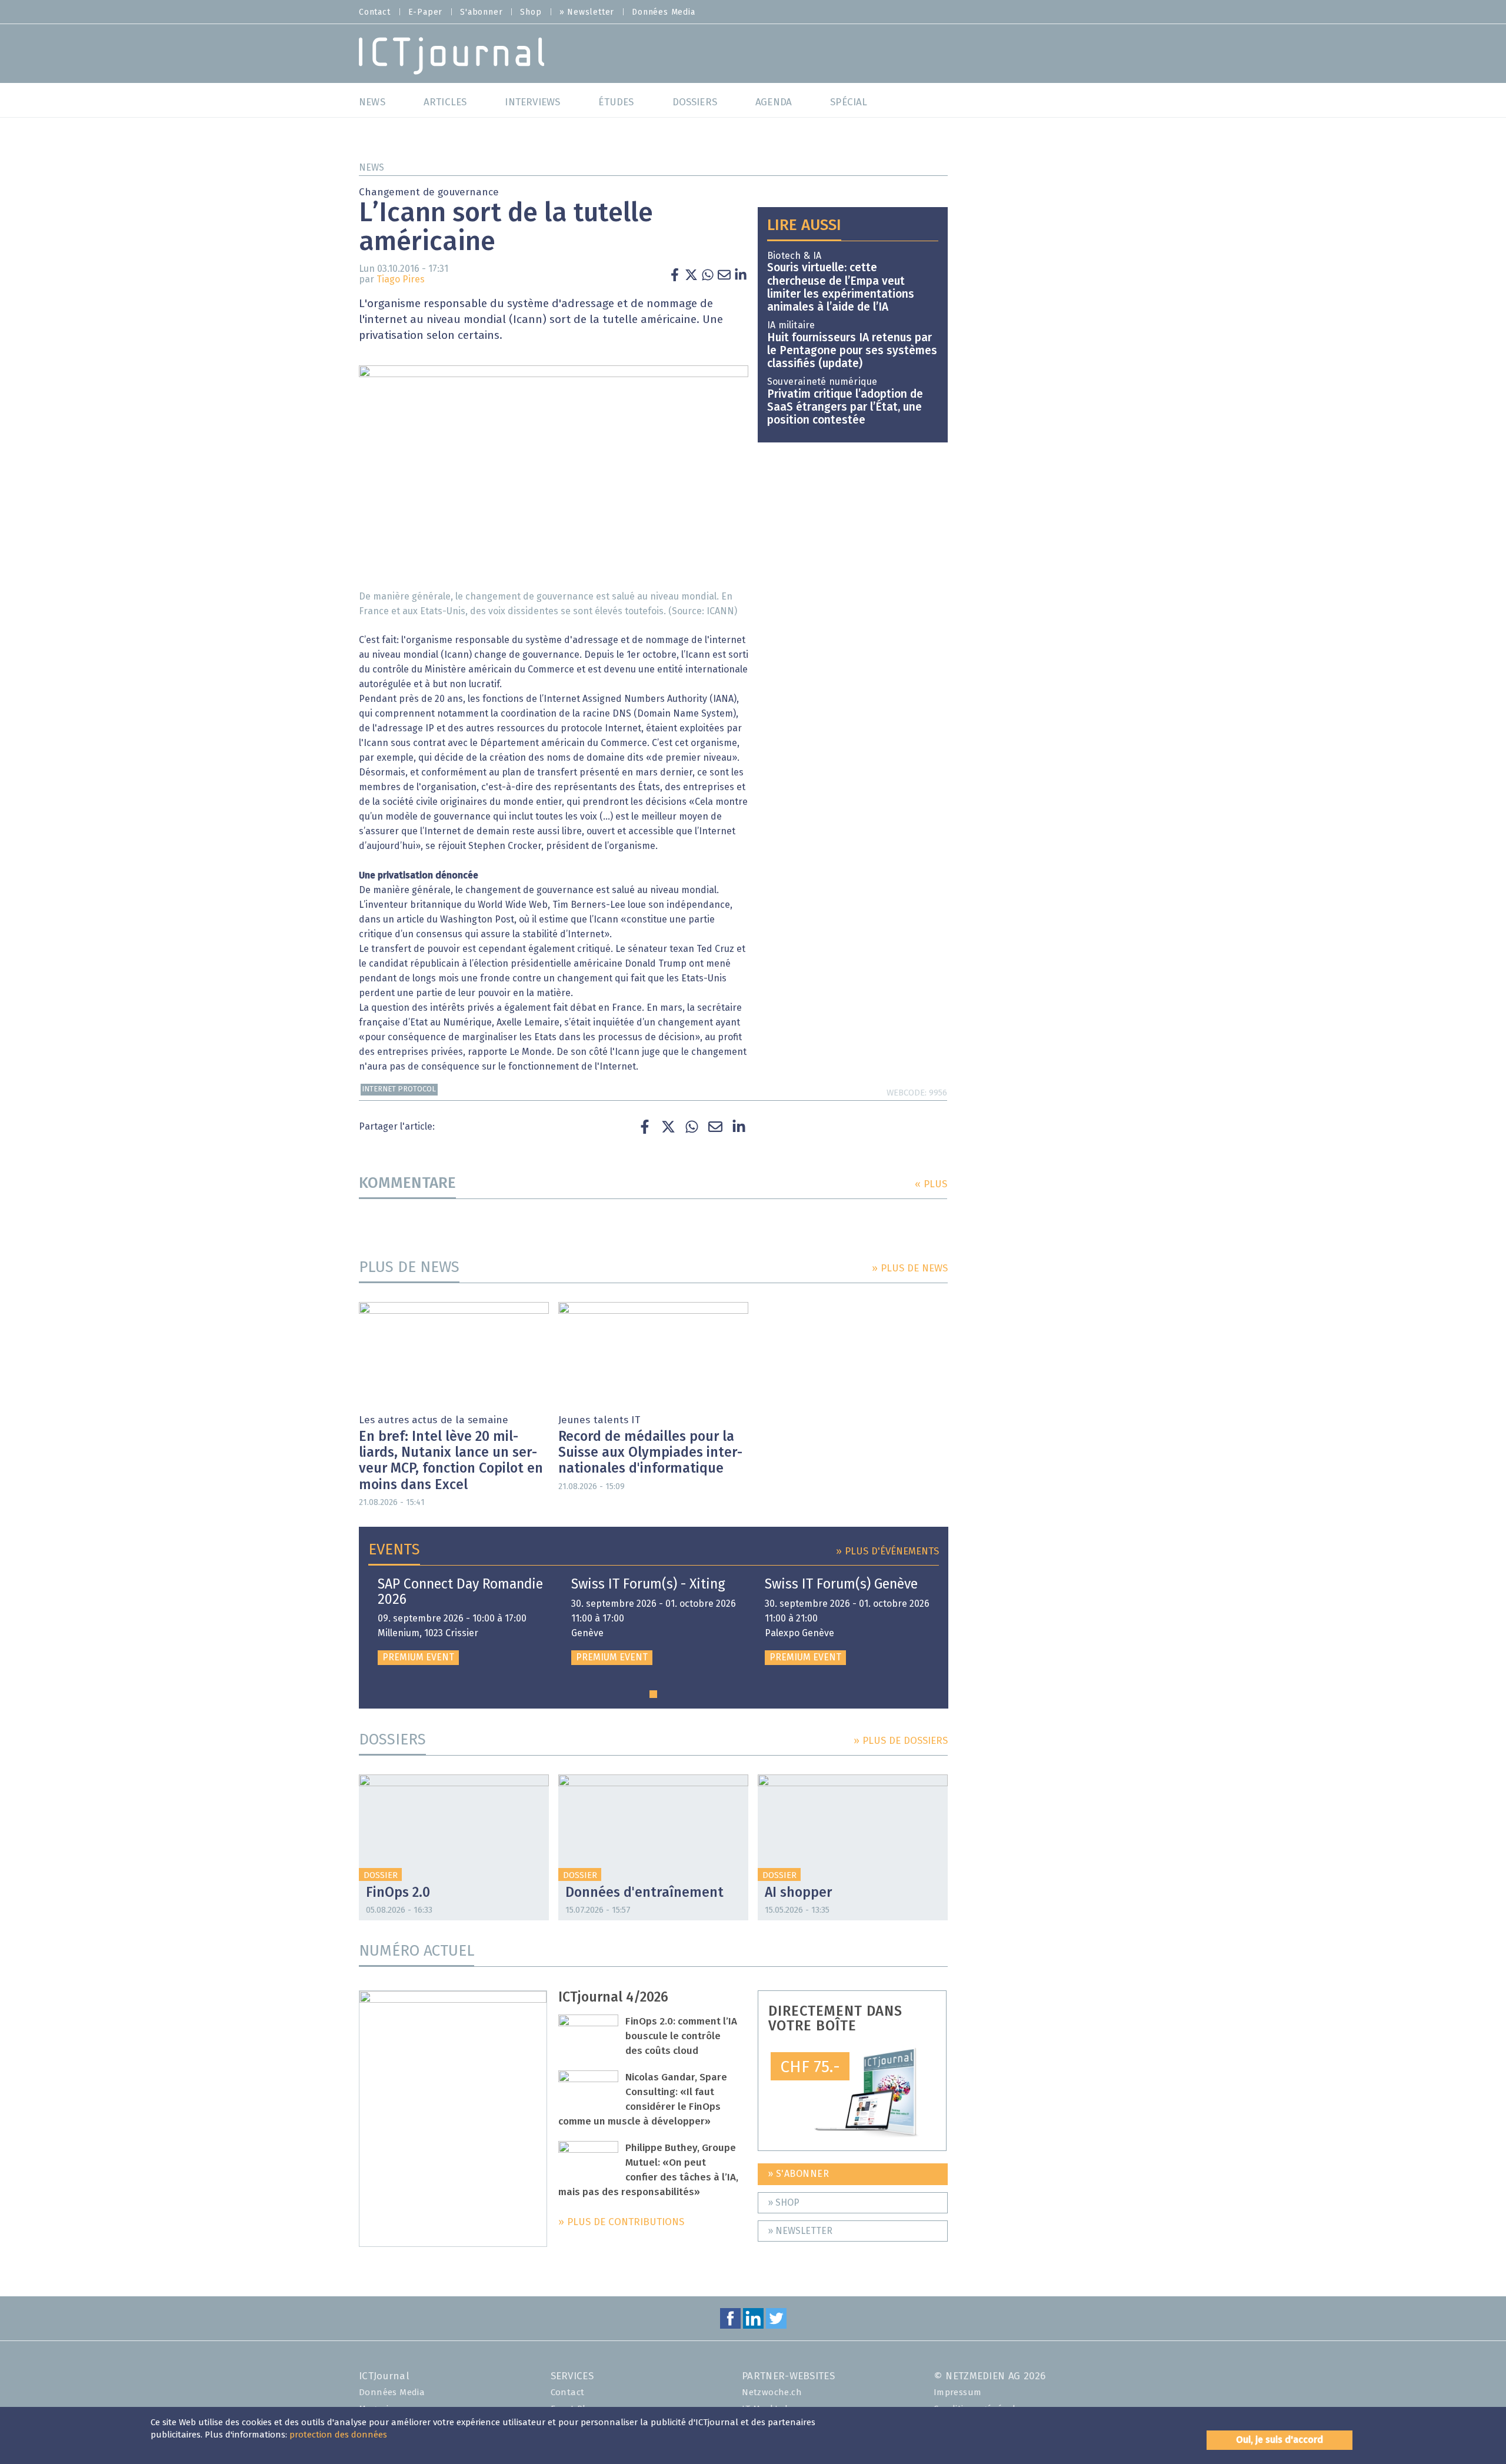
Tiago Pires (401, 279)
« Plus (931, 1185)
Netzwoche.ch (772, 2393)
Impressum (958, 2393)
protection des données (338, 2435)
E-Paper (426, 12)
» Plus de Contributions (621, 2222)
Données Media (663, 12)
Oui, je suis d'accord (1280, 2440)
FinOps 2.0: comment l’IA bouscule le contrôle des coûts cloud (681, 2037)
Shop (531, 12)
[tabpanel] (460, 1621)
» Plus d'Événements (887, 1552)
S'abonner (481, 12)
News (371, 168)
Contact (375, 12)
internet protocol (399, 1089)
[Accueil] (452, 55)
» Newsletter (587, 12)
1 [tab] (653, 1694)
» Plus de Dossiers (901, 1741)
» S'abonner (799, 2174)
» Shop (784, 2203)
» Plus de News (910, 1269)
